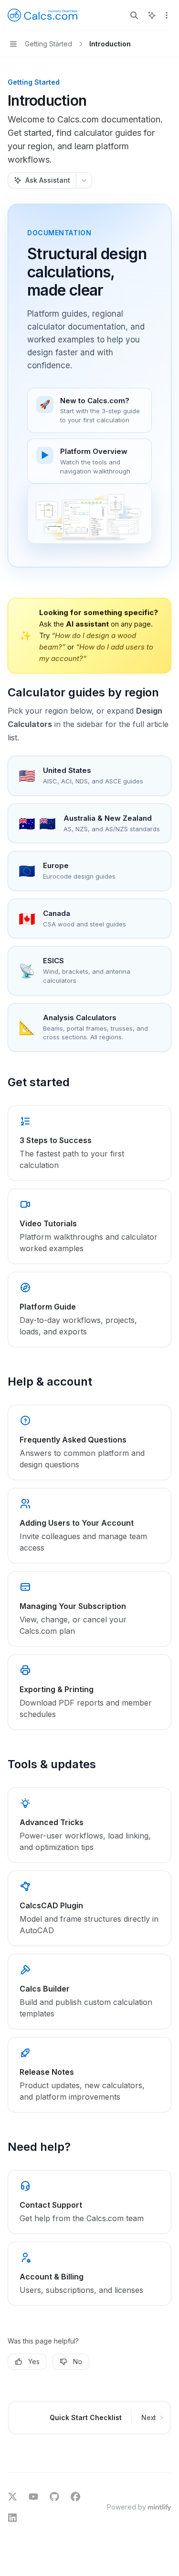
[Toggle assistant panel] (152, 15)
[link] (89, 1143)
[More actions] (167, 15)
